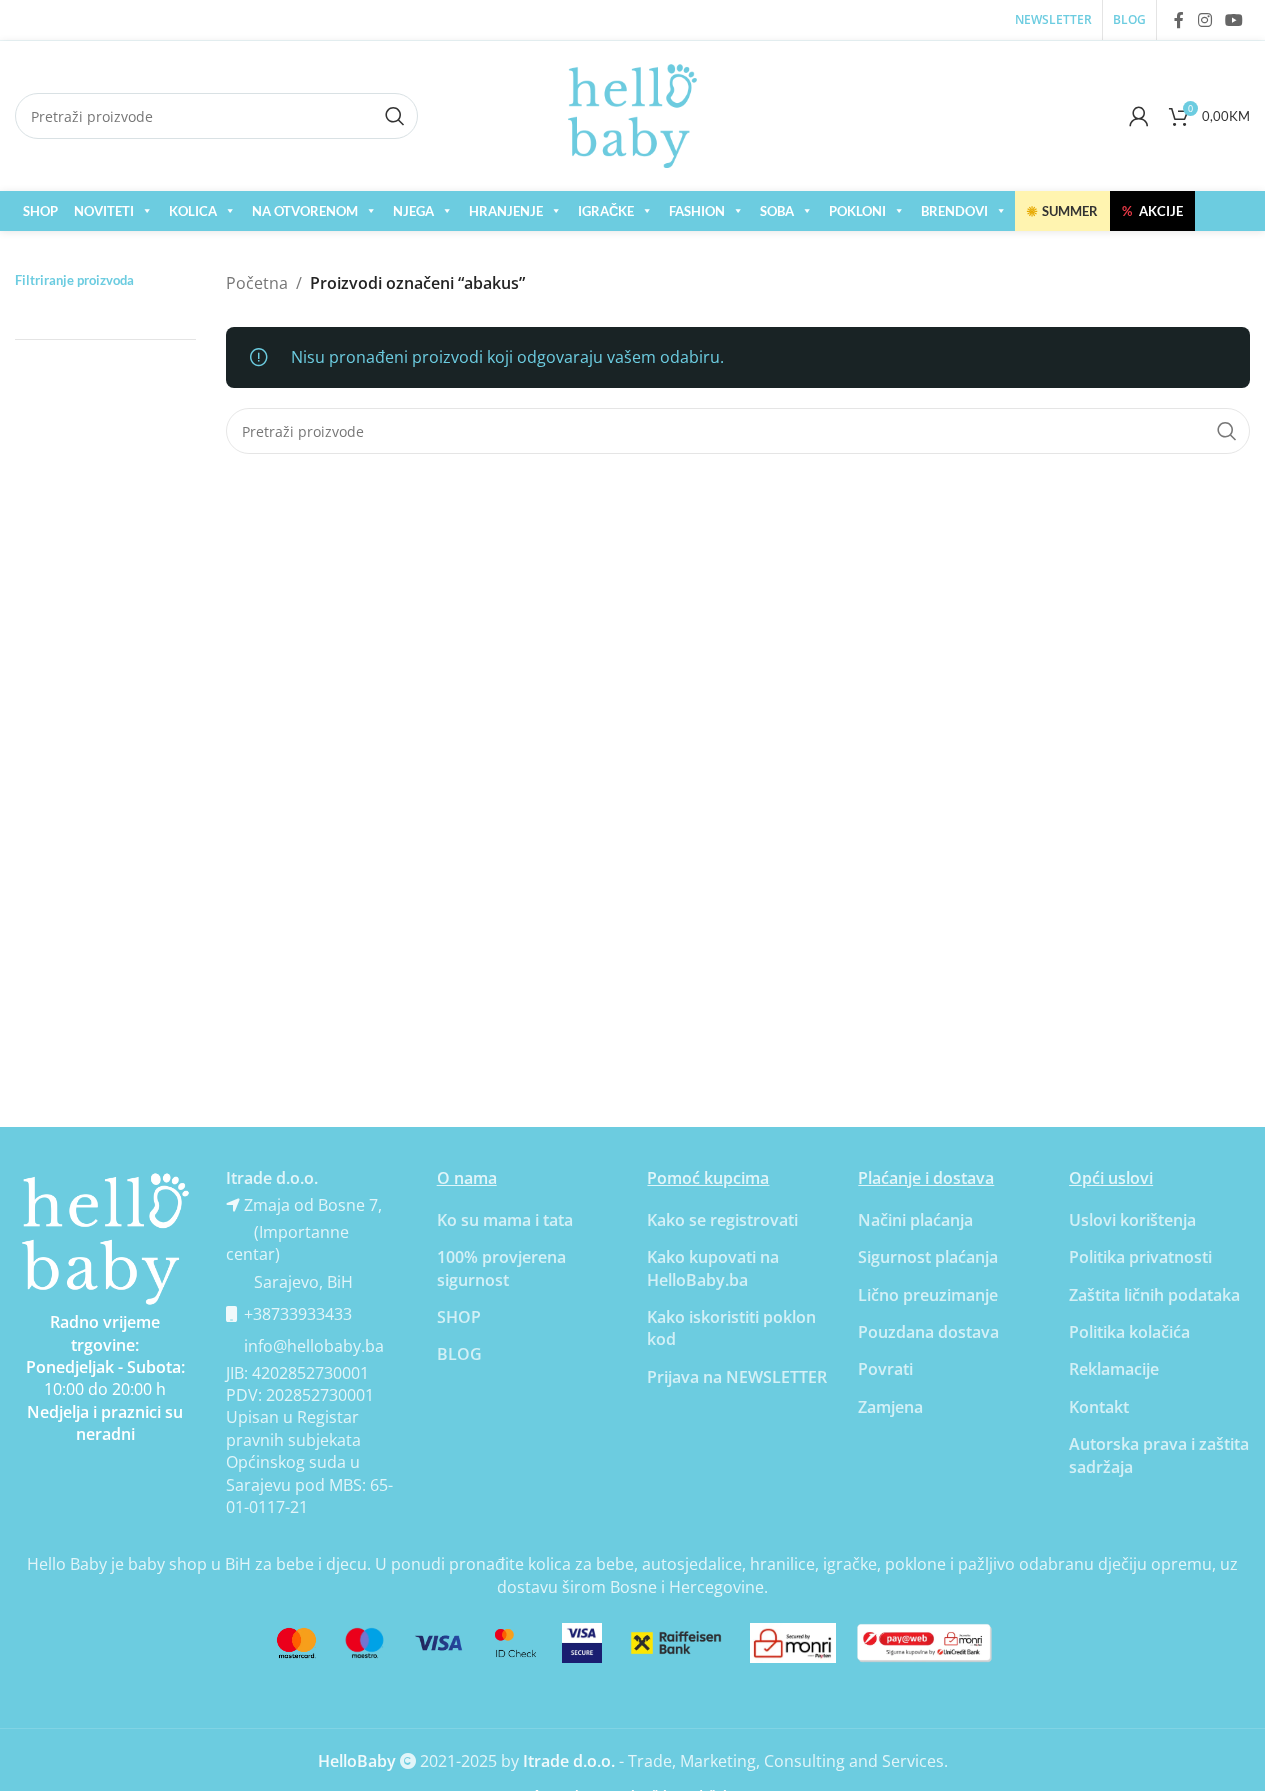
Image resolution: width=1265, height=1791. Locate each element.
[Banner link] (105, 1239)
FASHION (697, 211)
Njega (413, 211)
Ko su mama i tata (505, 1220)
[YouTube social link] (1234, 20)
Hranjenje (506, 211)
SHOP (40, 211)
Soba (777, 211)
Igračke (606, 211)
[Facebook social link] (1179, 20)
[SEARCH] (1227, 431)
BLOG (459, 1354)
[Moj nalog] (1139, 116)
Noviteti (104, 211)
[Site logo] (633, 114)
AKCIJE (1152, 211)
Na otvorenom (305, 211)
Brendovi (954, 211)
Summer (1062, 211)
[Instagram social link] (1204, 20)
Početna (257, 283)
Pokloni (857, 211)
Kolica (193, 211)
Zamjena (890, 1407)
